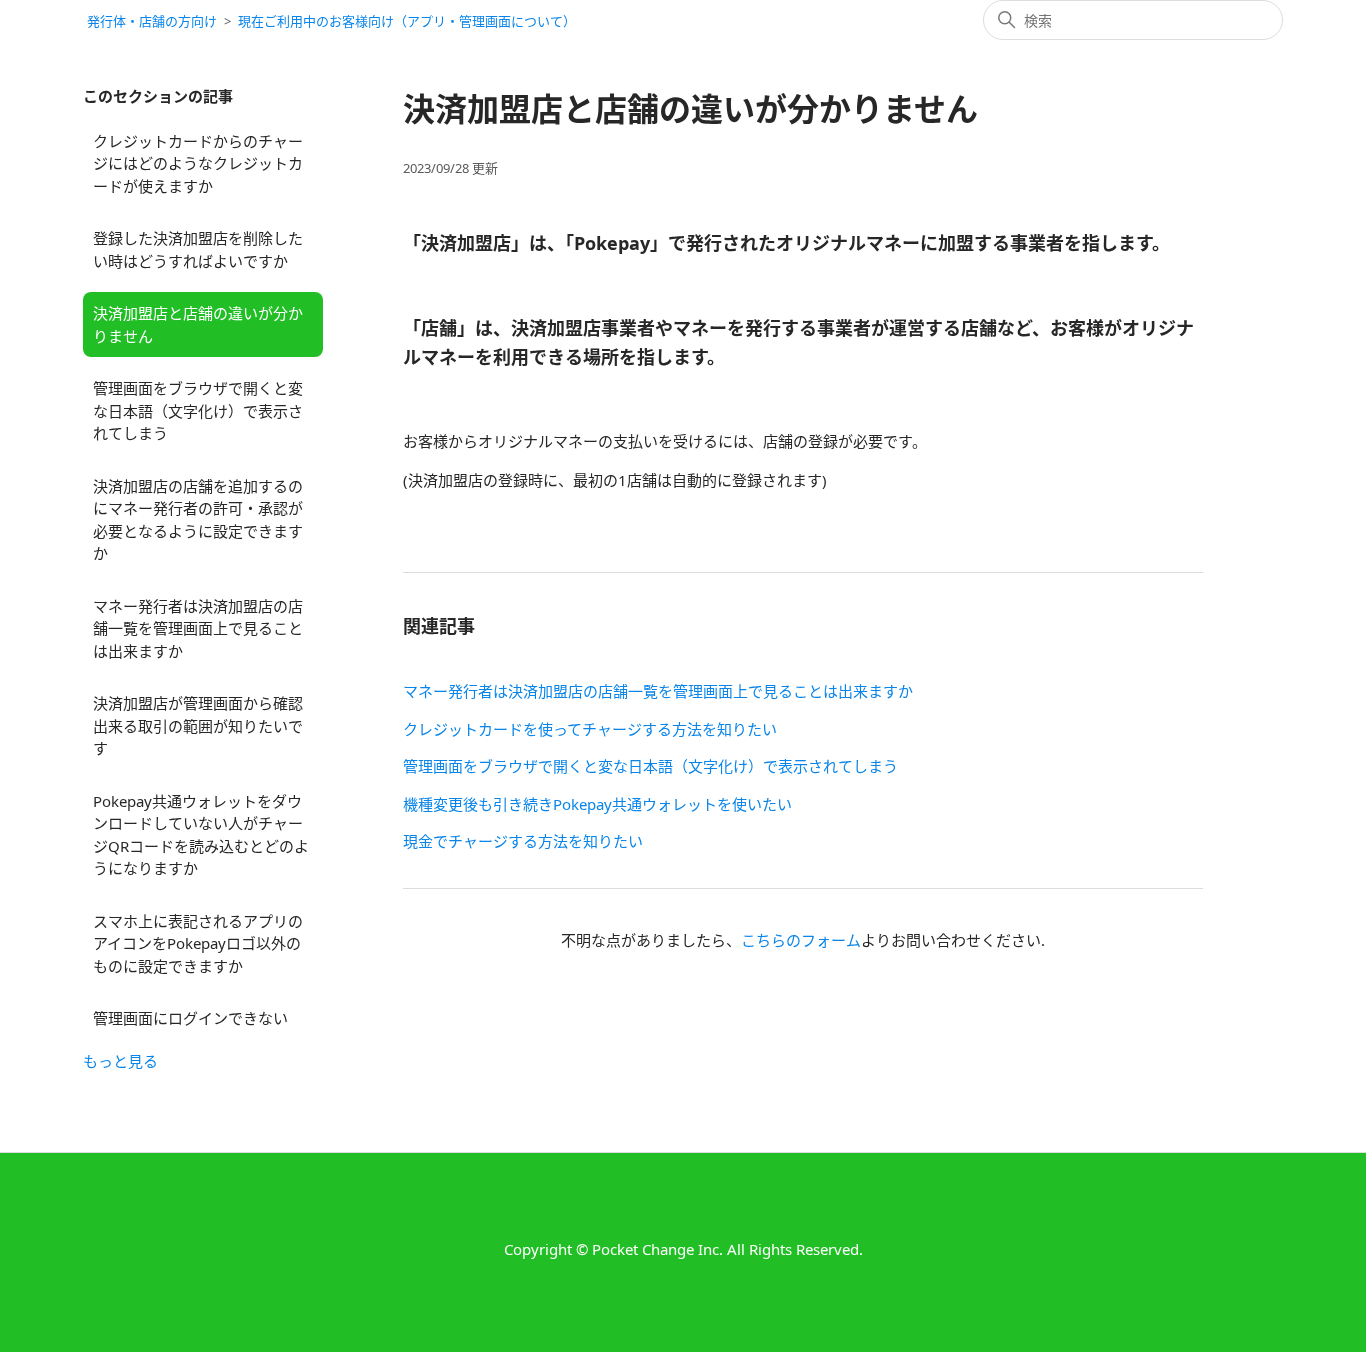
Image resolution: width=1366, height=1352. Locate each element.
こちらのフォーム (801, 940)
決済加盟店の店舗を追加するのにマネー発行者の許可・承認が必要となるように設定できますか (198, 520)
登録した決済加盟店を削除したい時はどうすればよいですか (198, 249)
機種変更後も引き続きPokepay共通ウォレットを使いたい (597, 804)
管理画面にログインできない (190, 1018)
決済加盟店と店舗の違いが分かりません (198, 324)
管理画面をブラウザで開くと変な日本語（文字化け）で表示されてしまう (198, 410)
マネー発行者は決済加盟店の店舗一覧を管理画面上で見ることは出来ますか (198, 628)
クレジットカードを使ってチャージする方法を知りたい (590, 729)
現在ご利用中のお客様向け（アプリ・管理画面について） (407, 21)
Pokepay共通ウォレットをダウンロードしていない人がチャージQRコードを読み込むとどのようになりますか (201, 835)
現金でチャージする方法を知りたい (523, 841)
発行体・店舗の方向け (152, 21)
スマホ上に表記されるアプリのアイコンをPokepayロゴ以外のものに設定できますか (198, 943)
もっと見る (120, 1061)
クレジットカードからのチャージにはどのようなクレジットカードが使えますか (198, 163)
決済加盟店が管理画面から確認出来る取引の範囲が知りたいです (198, 725)
